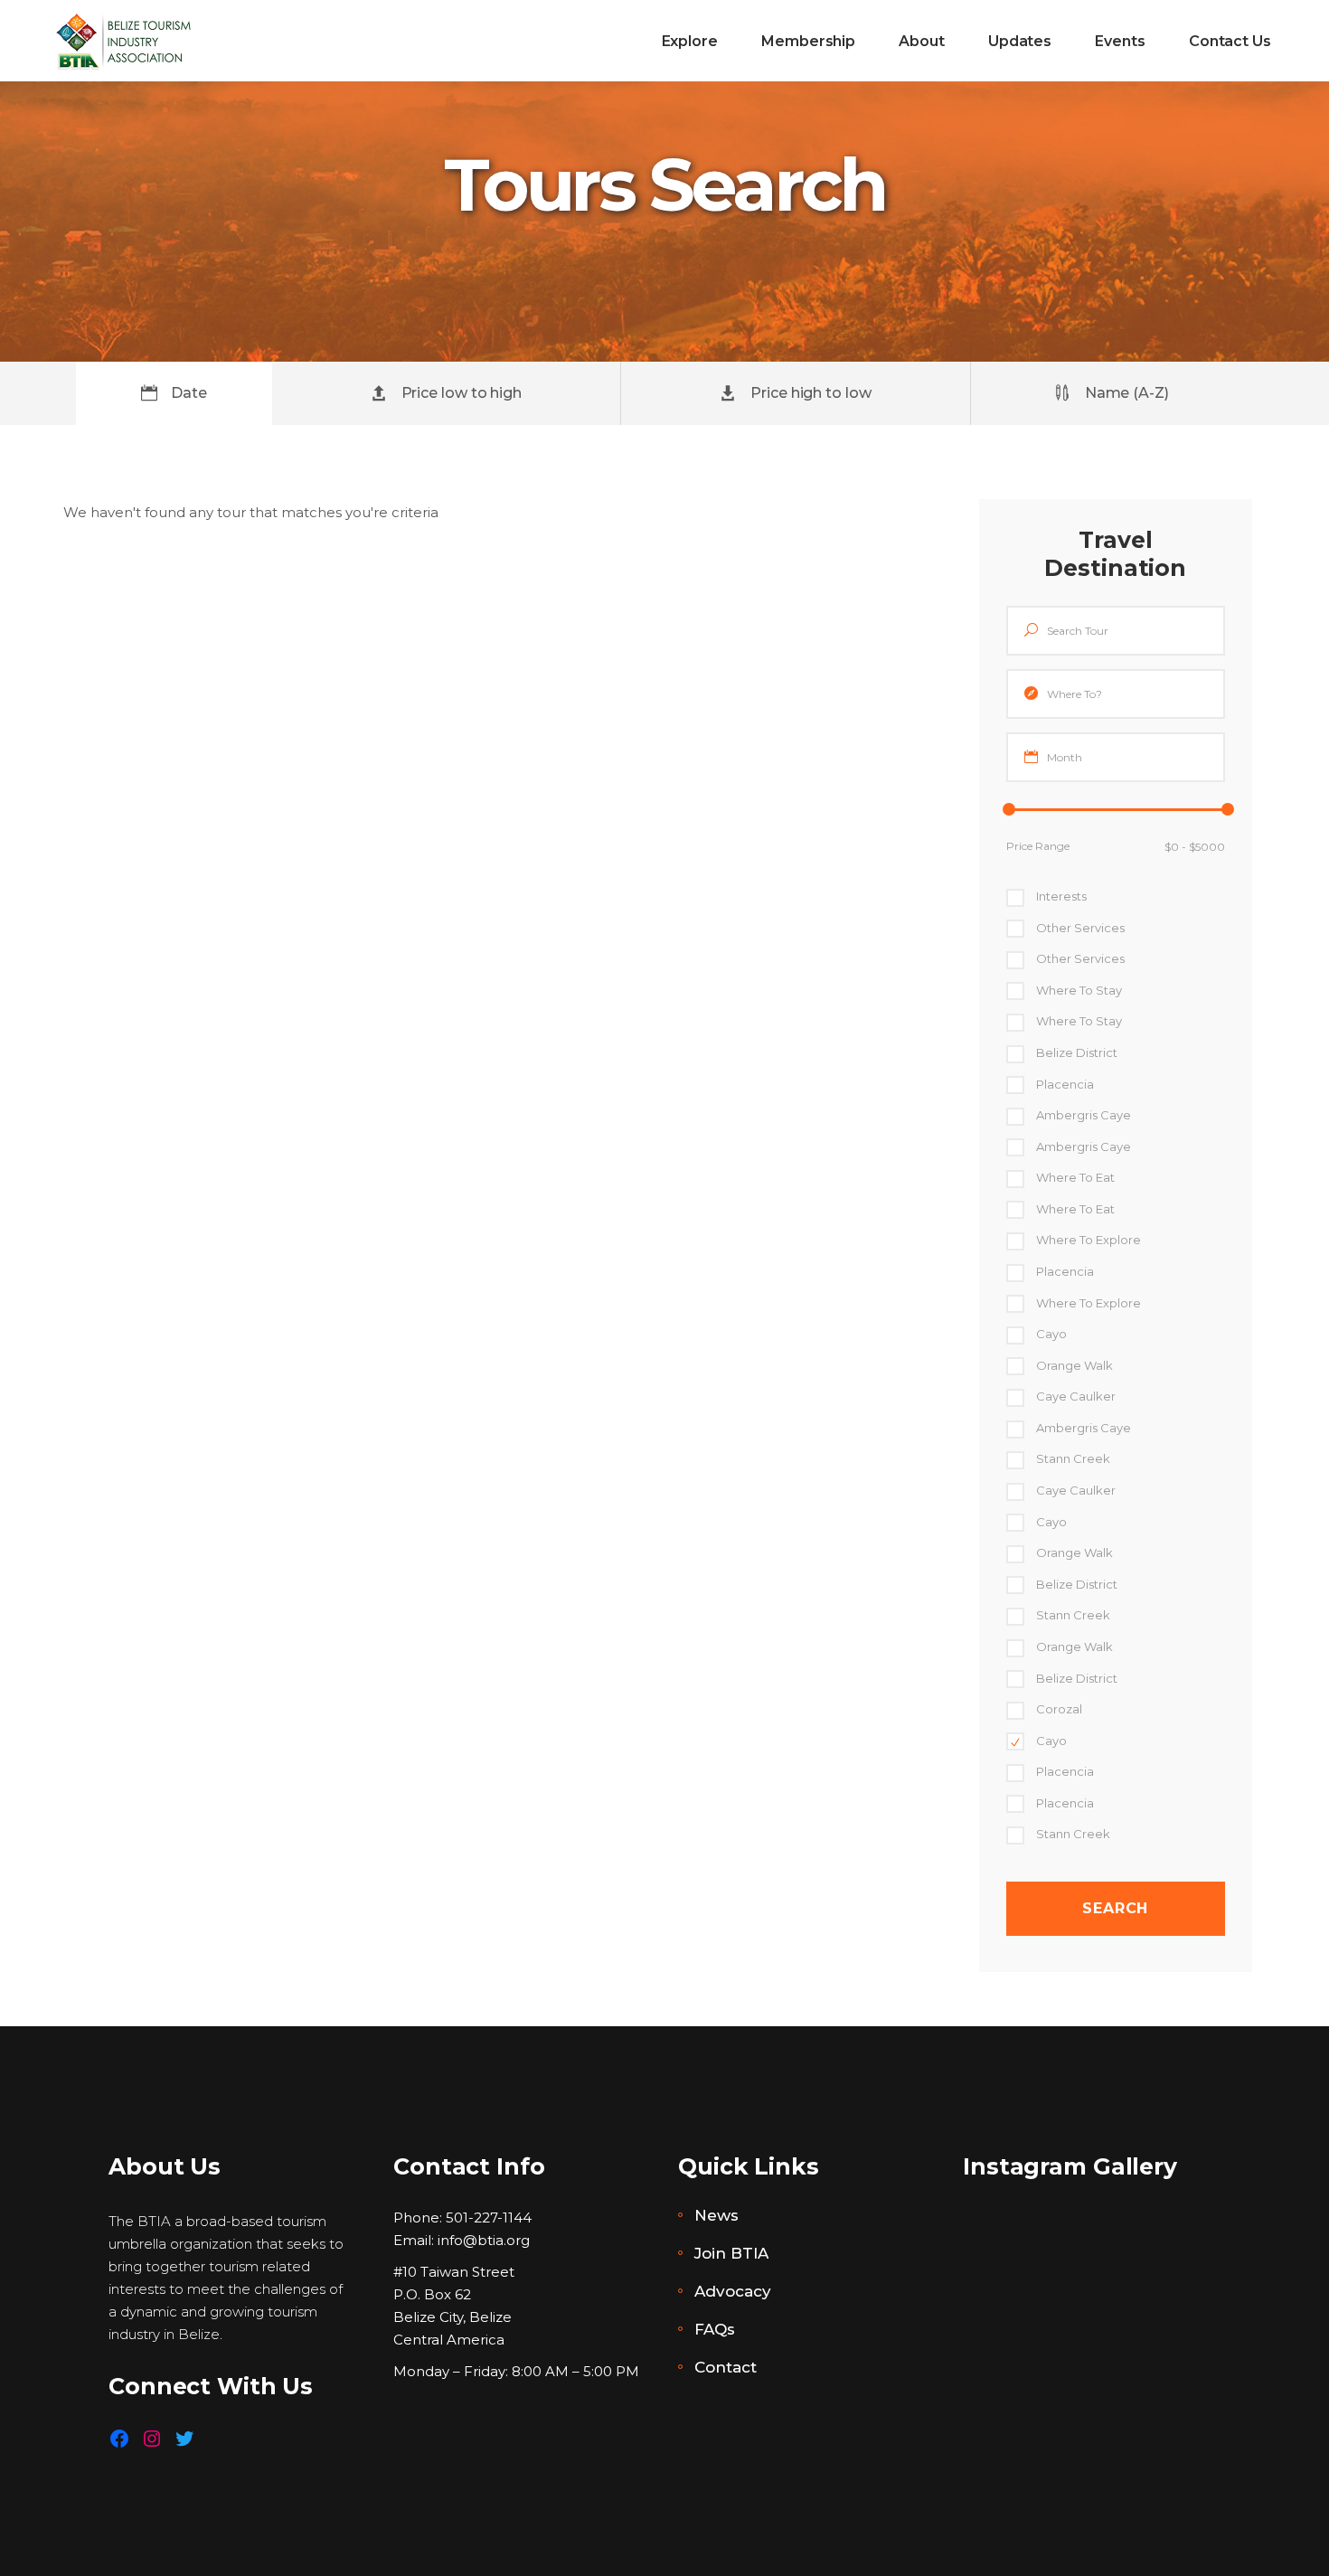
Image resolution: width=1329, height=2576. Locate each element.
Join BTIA (731, 2253)
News (716, 2215)
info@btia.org (484, 2240)
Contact (726, 2367)
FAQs (715, 2329)
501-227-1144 (489, 2217)
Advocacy (733, 2291)
